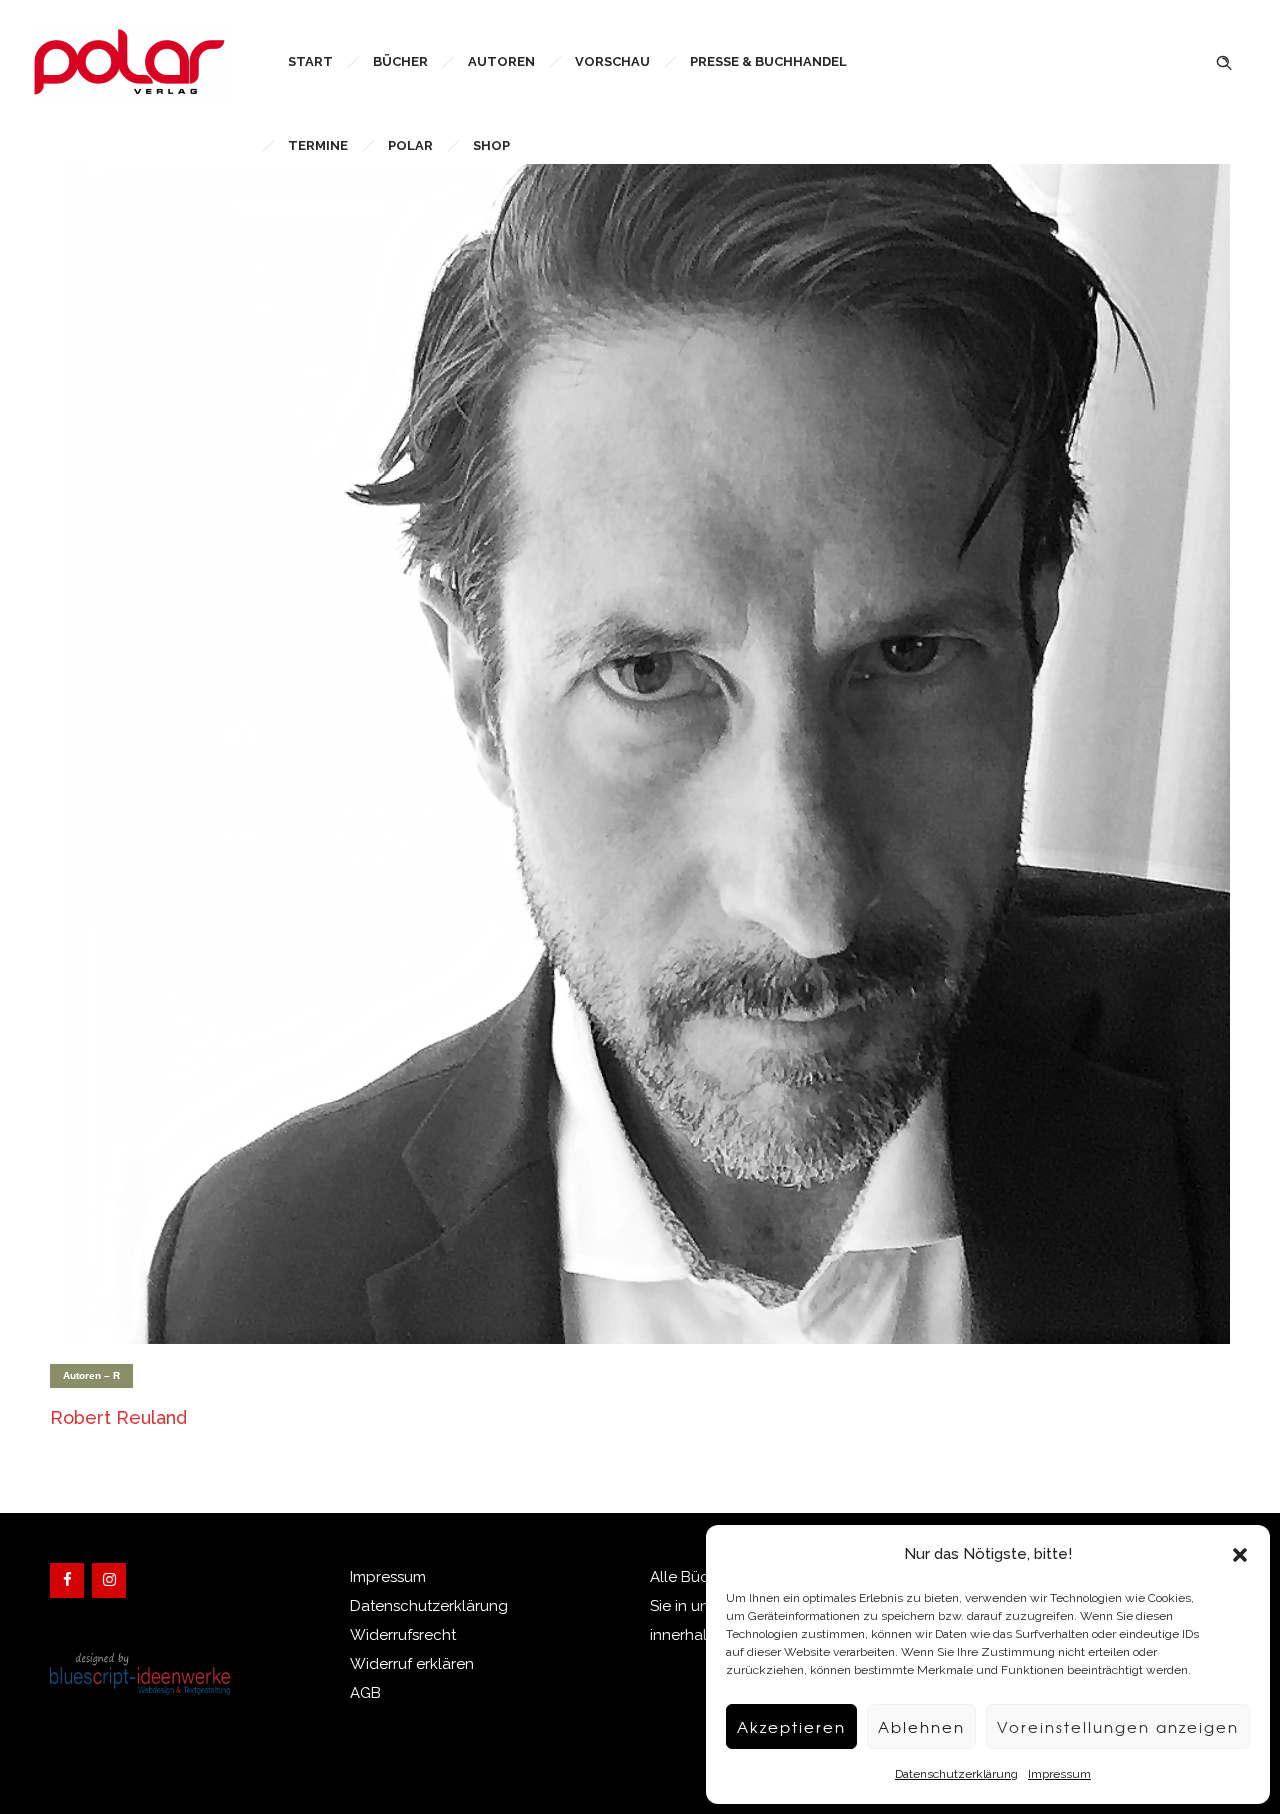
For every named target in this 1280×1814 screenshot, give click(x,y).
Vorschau (612, 61)
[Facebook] (67, 1580)
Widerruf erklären (412, 1664)
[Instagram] (109, 1580)
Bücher (400, 61)
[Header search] (1224, 60)
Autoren (501, 61)
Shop (491, 145)
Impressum (1059, 1774)
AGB (365, 1693)
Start (310, 61)
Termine (318, 145)
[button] (1240, 1555)
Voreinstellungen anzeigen (1118, 1727)
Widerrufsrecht (403, 1635)
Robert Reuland (118, 1417)
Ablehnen (921, 1727)
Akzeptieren (791, 1727)
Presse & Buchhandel (768, 61)
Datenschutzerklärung (956, 1774)
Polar (410, 145)
